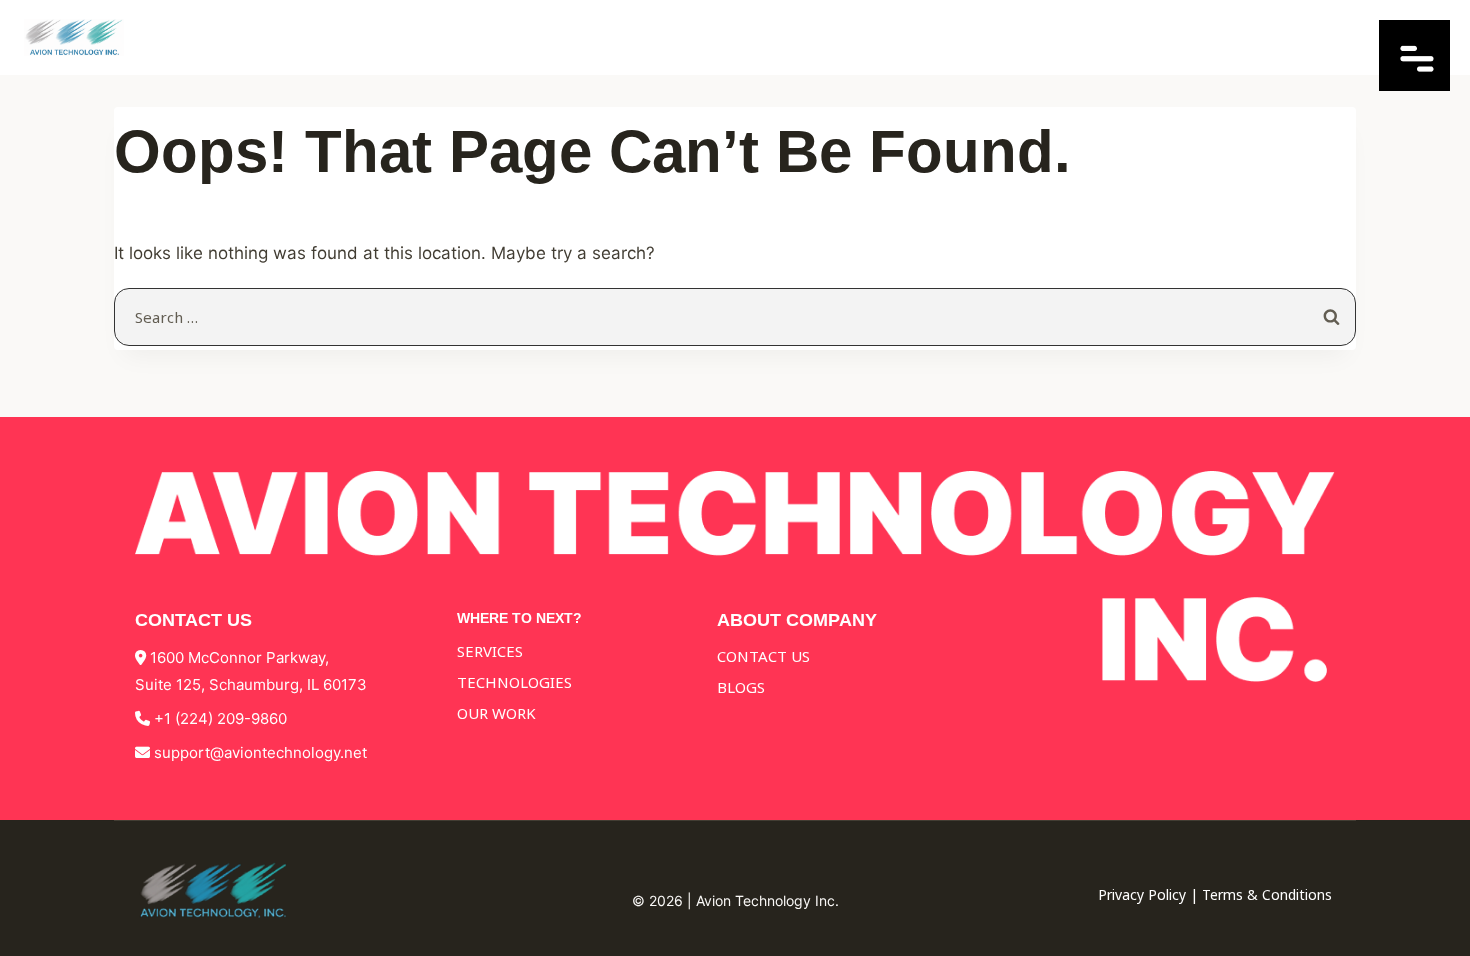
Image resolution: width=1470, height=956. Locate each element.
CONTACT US (763, 656)
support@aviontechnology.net (260, 752)
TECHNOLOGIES (514, 682)
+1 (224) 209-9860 (220, 718)
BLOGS (741, 687)
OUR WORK (496, 713)
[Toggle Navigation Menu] (1414, 84)
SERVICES (490, 651)
